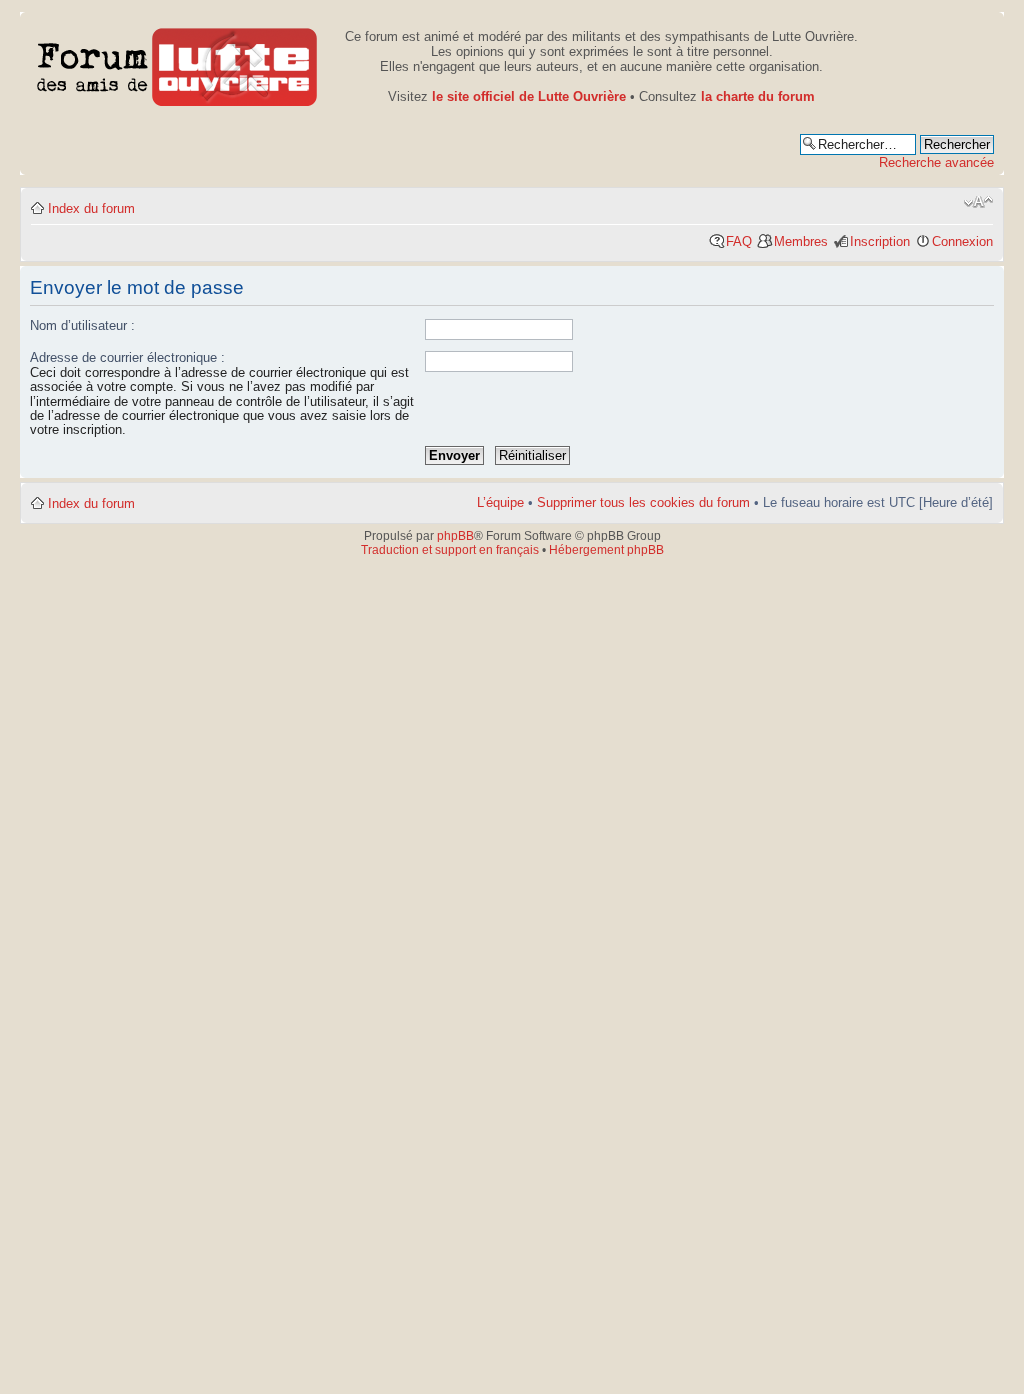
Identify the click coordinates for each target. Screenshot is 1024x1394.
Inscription (880, 241)
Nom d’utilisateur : (82, 325)
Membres (801, 241)
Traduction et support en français (450, 550)
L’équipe (500, 502)
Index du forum (91, 208)
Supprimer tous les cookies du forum (643, 502)
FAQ (739, 241)
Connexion (962, 241)
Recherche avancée (936, 162)
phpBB (455, 536)
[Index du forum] (177, 63)
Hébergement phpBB (606, 550)
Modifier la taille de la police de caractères (978, 202)
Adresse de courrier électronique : (127, 357)
